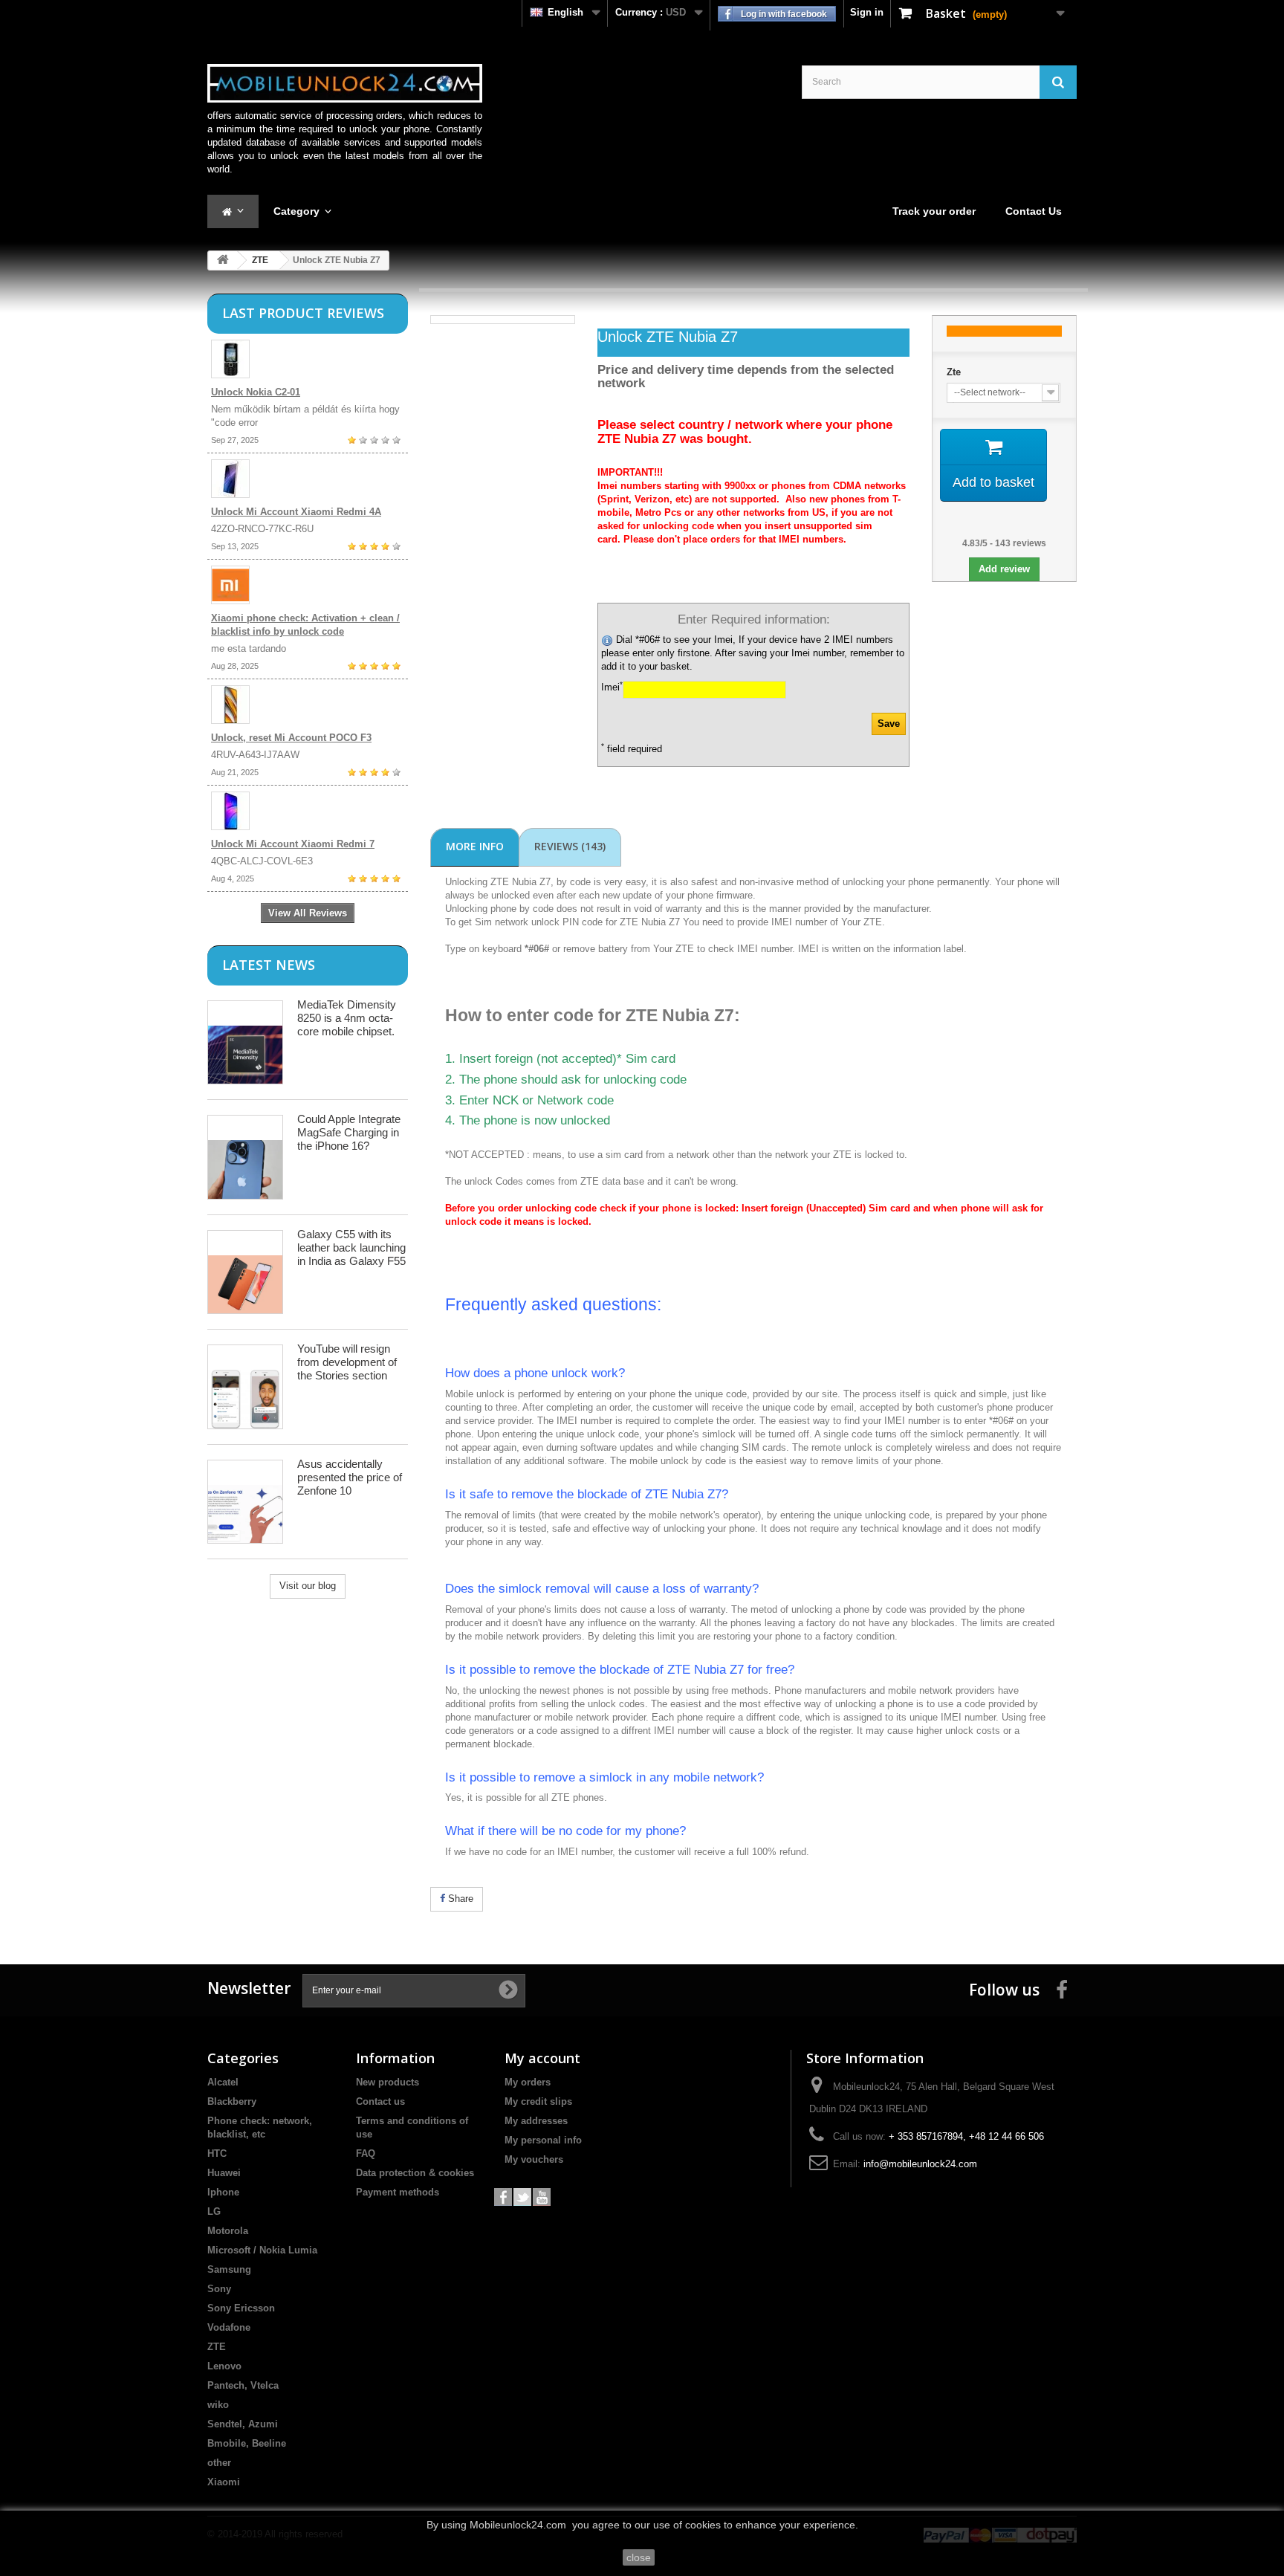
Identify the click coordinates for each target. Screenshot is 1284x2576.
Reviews (570, 846)
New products (388, 2082)
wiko (218, 2405)
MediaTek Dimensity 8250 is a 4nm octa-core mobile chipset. (347, 1018)
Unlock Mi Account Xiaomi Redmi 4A (296, 512)
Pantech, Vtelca (243, 2385)
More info (475, 846)
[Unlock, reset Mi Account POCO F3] (308, 705)
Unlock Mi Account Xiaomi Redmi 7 (293, 844)
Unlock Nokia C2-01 (256, 392)
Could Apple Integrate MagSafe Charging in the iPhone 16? (349, 1132)
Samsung (229, 2269)
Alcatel (223, 2082)
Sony (219, 2289)
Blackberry (232, 2101)
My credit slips (538, 2101)
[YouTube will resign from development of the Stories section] (245, 1387)
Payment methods (398, 2192)
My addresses (536, 2121)
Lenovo (224, 2366)
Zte (954, 372)
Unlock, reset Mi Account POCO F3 (291, 738)
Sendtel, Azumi (243, 2424)
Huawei (224, 2173)
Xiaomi (224, 2482)
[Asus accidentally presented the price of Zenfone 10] (245, 1502)
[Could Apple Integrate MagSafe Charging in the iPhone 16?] (245, 1157)
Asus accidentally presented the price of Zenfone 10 (350, 1477)
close (639, 2557)
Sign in (867, 12)
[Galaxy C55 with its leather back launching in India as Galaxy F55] (245, 1272)
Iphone (223, 2192)
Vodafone (229, 2327)
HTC (217, 2153)
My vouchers (534, 2159)
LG (214, 2211)
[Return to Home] (223, 260)
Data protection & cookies (415, 2173)
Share (459, 1899)
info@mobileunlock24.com (920, 2164)
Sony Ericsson (241, 2308)
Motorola (228, 2231)
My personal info (543, 2140)
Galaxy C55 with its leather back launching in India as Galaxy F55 (351, 1247)
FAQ (366, 2153)
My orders (528, 2082)
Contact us (380, 2101)
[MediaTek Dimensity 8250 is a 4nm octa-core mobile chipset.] (245, 1042)
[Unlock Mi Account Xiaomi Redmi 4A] (308, 479)
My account (542, 2058)
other (219, 2463)
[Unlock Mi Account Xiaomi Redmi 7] (308, 811)
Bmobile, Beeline (247, 2443)
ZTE (260, 260)
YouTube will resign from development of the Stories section (347, 1362)
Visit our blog (308, 1586)
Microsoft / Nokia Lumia (262, 2250)
